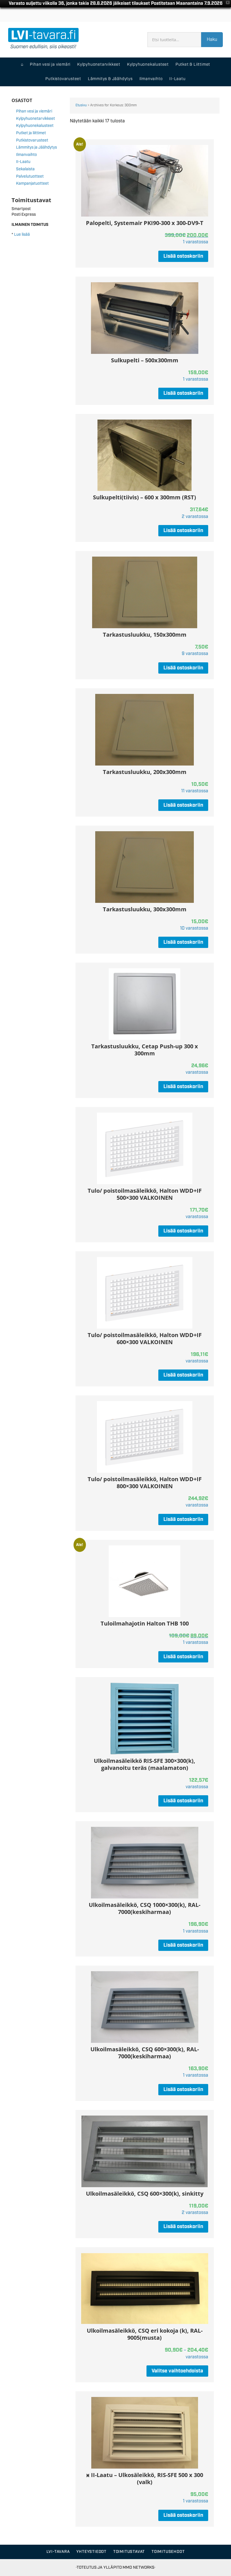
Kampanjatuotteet (32, 184)
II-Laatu (23, 162)
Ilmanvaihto (26, 155)
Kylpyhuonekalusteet (35, 126)
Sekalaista (25, 169)
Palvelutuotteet (30, 177)
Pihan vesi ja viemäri (34, 111)
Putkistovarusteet (32, 140)
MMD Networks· (139, 2567)
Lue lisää (22, 235)
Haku (212, 40)
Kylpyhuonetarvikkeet (35, 119)
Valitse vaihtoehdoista (177, 2371)
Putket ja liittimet (31, 133)
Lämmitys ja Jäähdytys (36, 147)
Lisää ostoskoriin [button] (183, 256)
